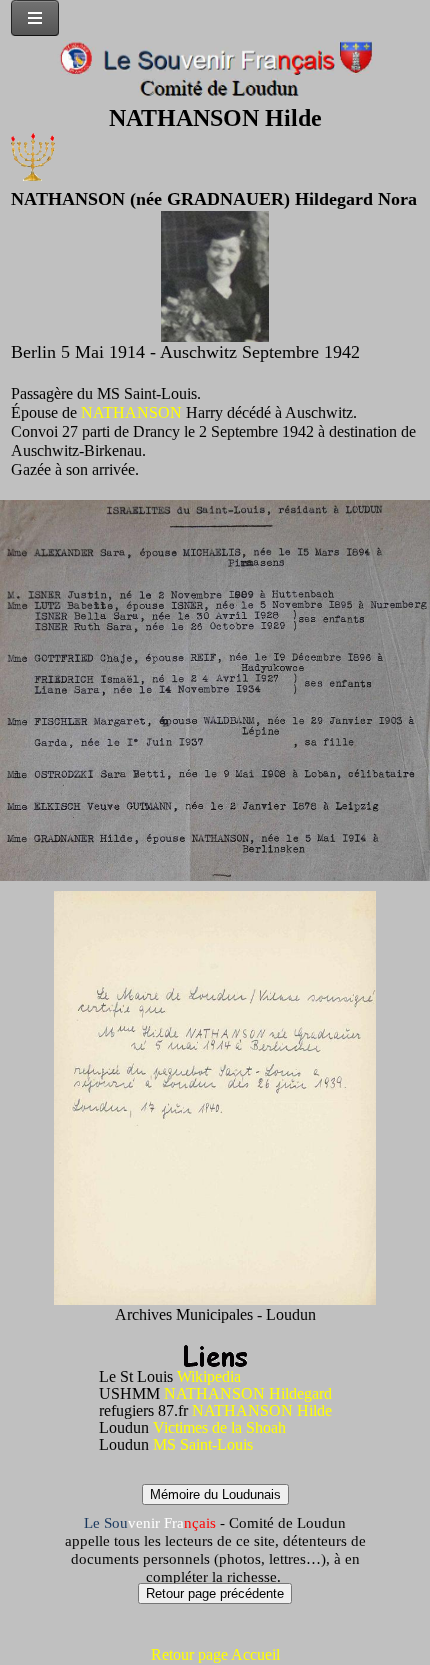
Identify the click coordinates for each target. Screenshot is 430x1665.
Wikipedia (209, 1376)
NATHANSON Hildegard (248, 1393)
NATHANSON (131, 412)
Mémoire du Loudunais (215, 1494)
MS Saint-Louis (203, 1444)
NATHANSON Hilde (262, 1410)
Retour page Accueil (215, 1654)
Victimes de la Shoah (219, 1427)
